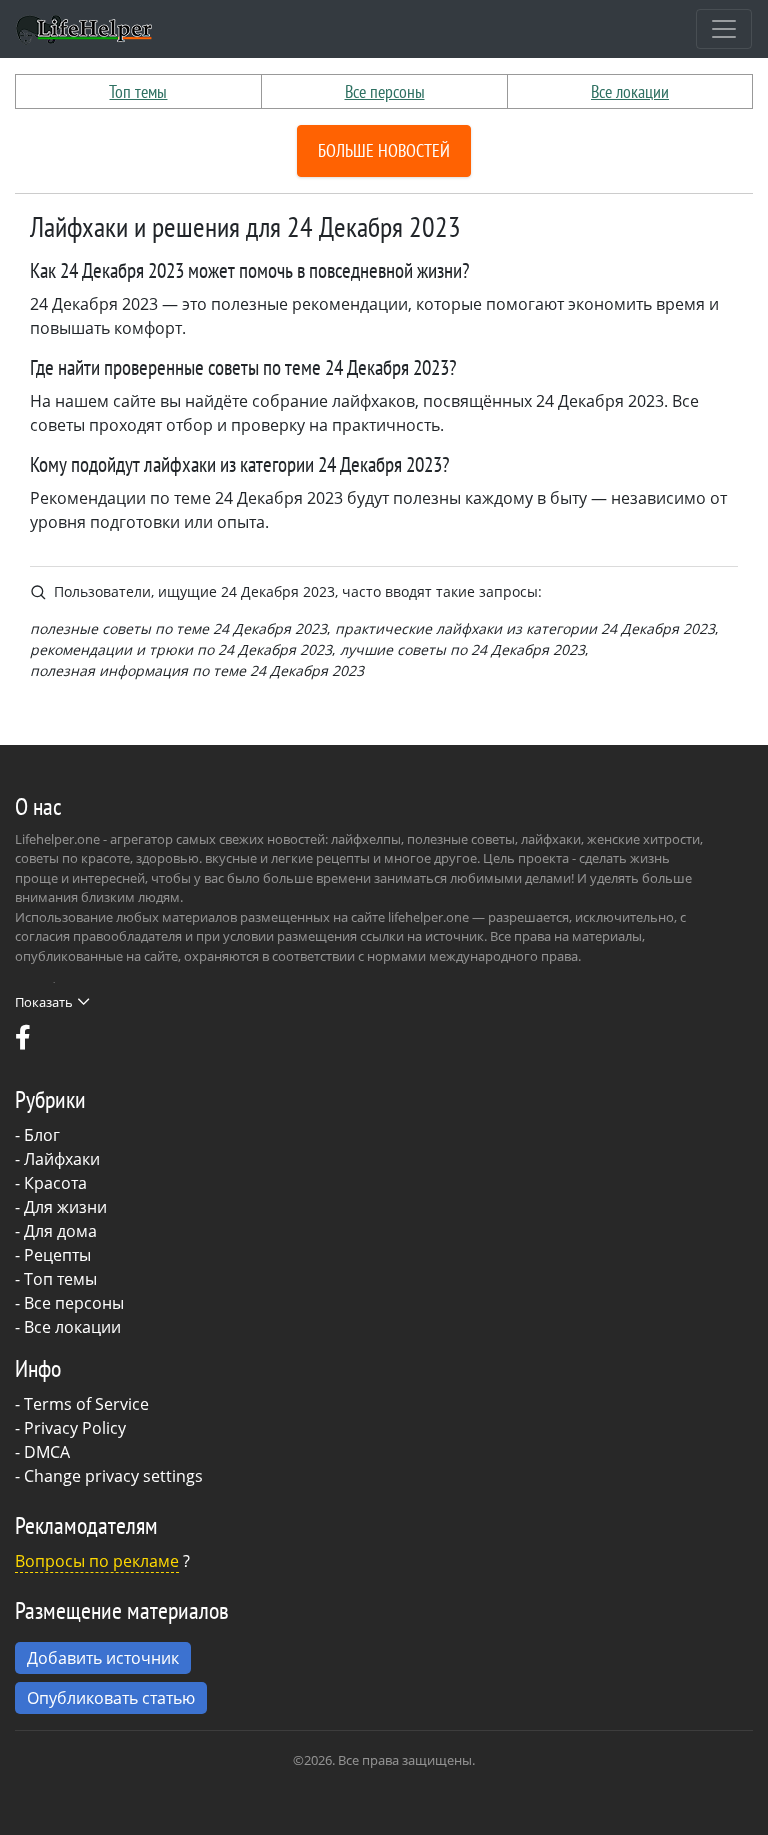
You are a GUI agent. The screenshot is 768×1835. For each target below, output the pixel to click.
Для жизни (65, 1207)
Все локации (630, 91)
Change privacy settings (113, 1476)
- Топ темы (56, 1279)
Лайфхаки (62, 1159)
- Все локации (68, 1327)
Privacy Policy (75, 1428)
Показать (44, 1002)
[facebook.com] (23, 1042)
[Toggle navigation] (724, 29)
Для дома (60, 1231)
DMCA (47, 1452)
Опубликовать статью (111, 1698)
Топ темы (138, 91)
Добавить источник (103, 1658)
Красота (55, 1183)
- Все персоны (69, 1303)
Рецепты (57, 1255)
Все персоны (385, 91)
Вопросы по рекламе (97, 1561)
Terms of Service (86, 1404)
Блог (42, 1135)
